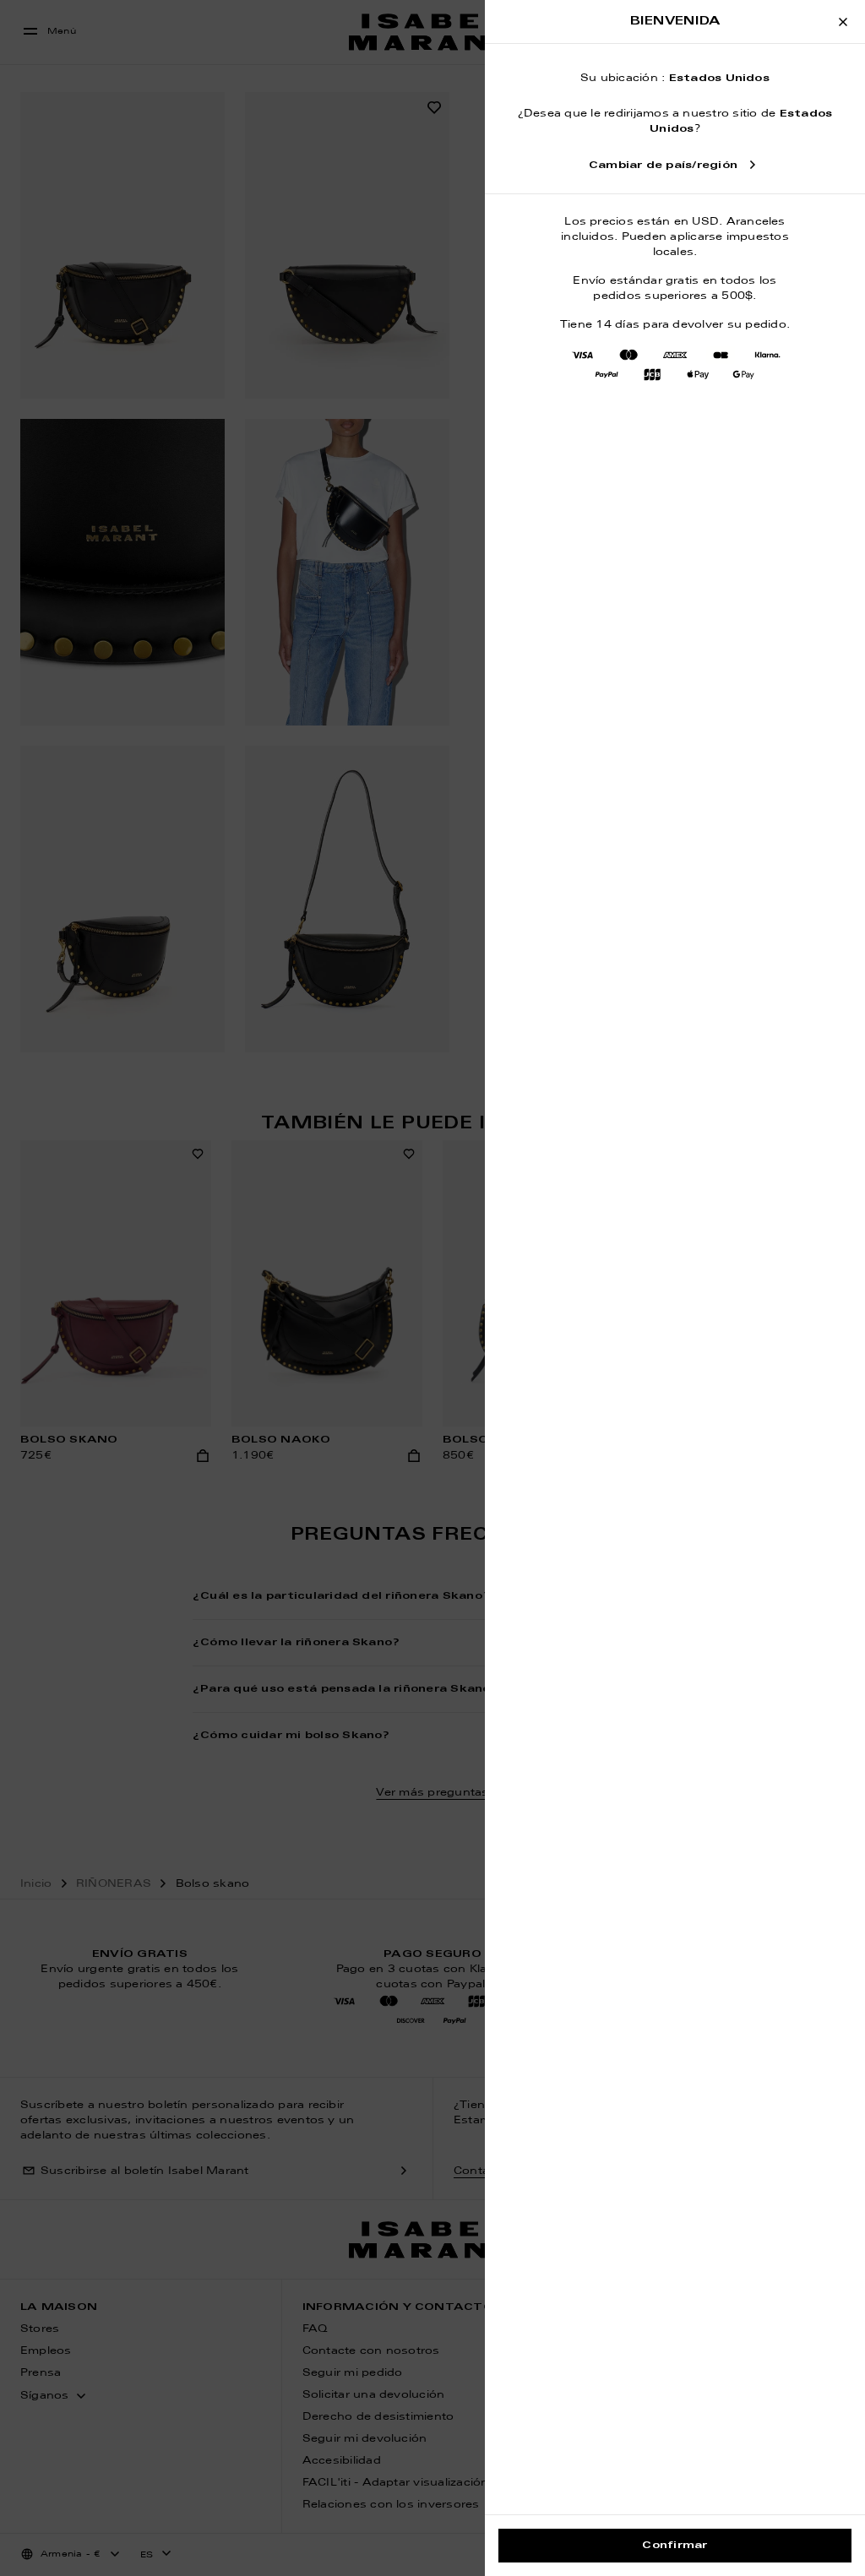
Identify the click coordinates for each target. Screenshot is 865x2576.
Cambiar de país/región (663, 166)
